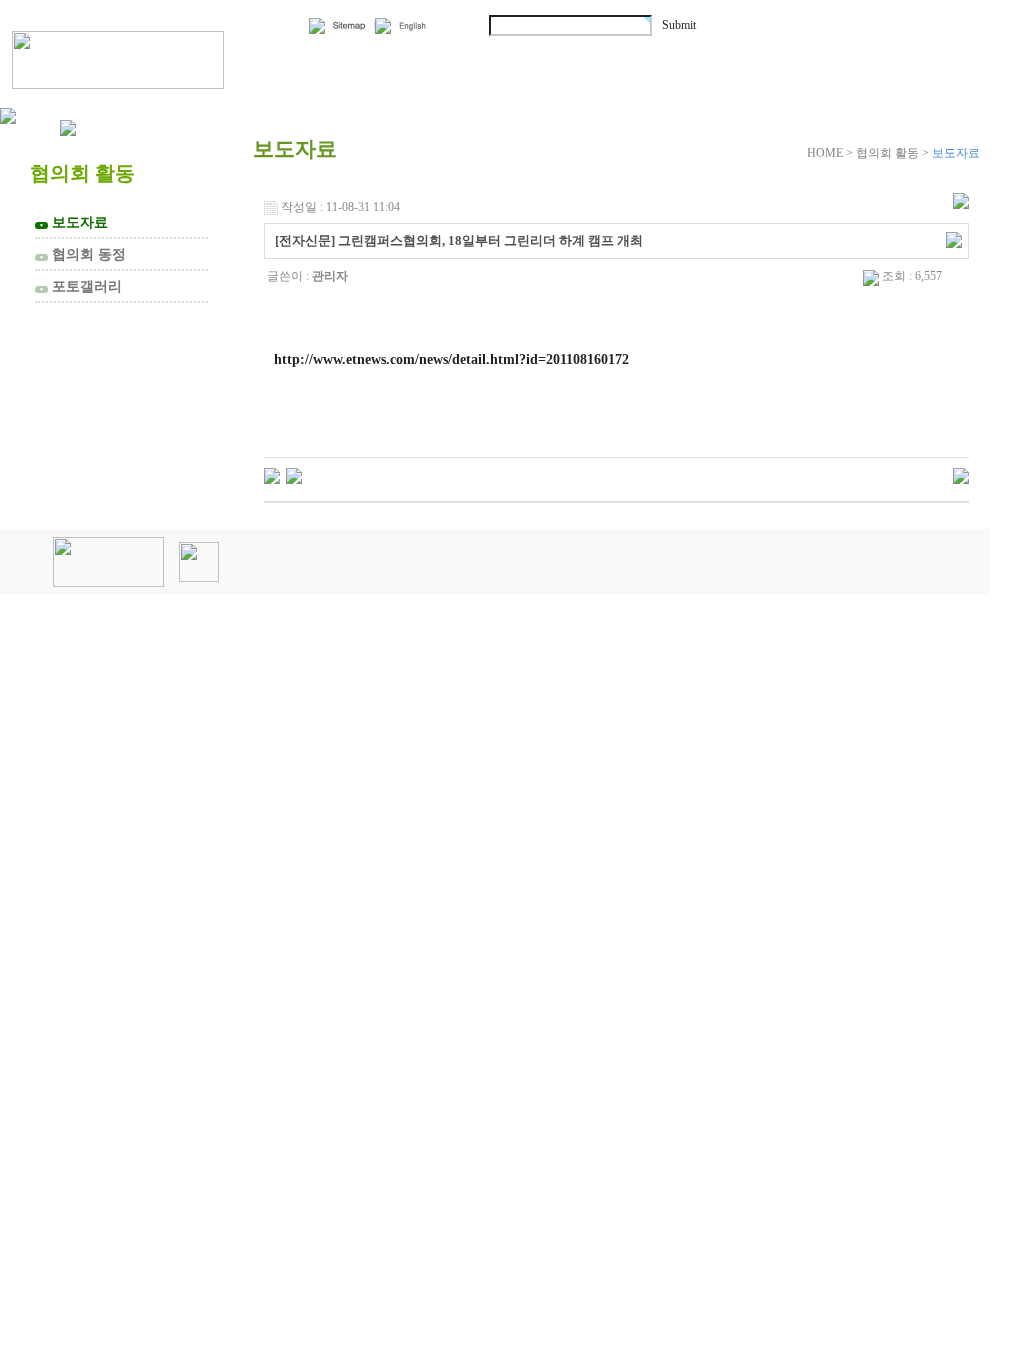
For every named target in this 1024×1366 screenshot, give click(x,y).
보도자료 (73, 222)
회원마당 (718, 57)
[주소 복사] (954, 239)
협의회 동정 (82, 254)
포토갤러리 (80, 286)
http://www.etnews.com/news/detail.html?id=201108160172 (451, 359)
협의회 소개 (363, 57)
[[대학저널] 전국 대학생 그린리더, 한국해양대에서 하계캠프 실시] (294, 475)
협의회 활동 (551, 57)
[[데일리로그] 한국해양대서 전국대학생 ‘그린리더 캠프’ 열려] (272, 475)
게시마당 (878, 57)
